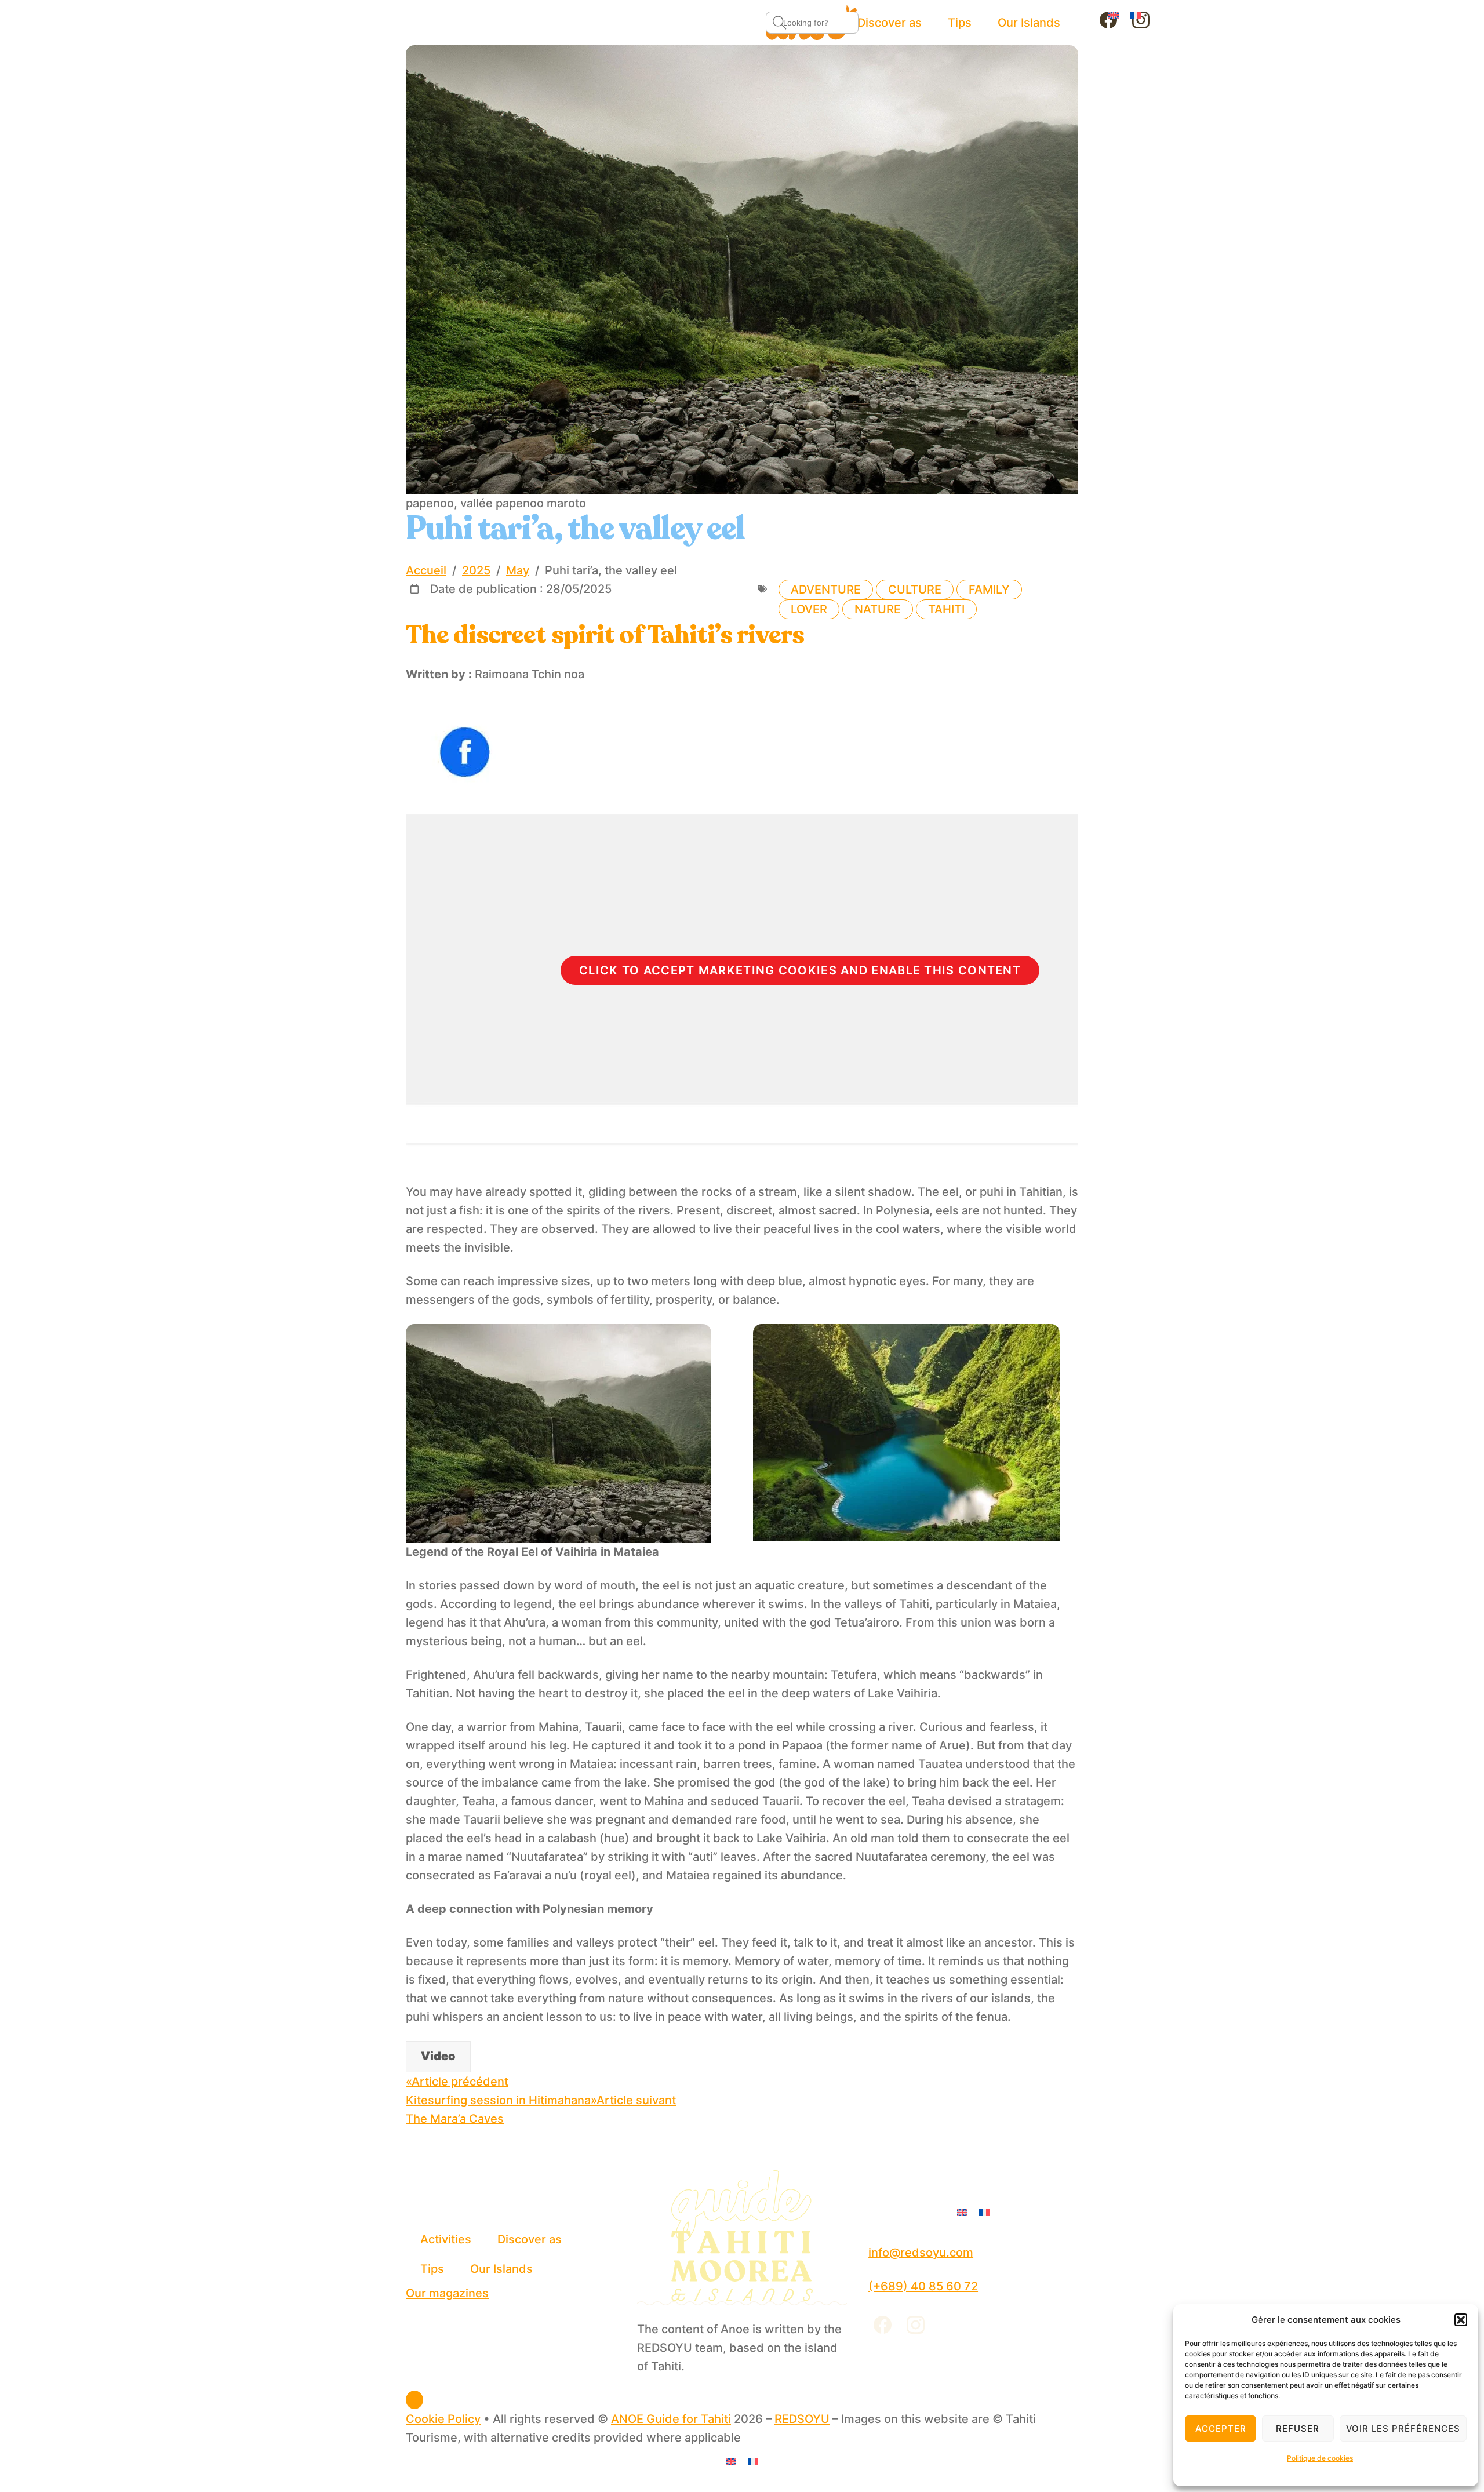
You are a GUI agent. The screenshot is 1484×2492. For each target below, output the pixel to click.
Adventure (826, 590)
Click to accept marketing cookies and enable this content (800, 970)
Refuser (1298, 2429)
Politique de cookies (1320, 2458)
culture (915, 590)
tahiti (946, 609)
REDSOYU (802, 2419)
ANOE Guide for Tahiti (671, 2419)
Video (438, 2056)
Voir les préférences (1403, 2429)
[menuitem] (1114, 14)
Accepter (1221, 2429)
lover (809, 609)
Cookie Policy (443, 2419)
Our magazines (447, 2293)
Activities (446, 2239)
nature (878, 609)
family (989, 590)
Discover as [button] (530, 2239)
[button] (1461, 2320)
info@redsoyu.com (921, 2253)
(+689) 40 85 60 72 (923, 2286)
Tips (432, 2269)
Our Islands (501, 2269)
